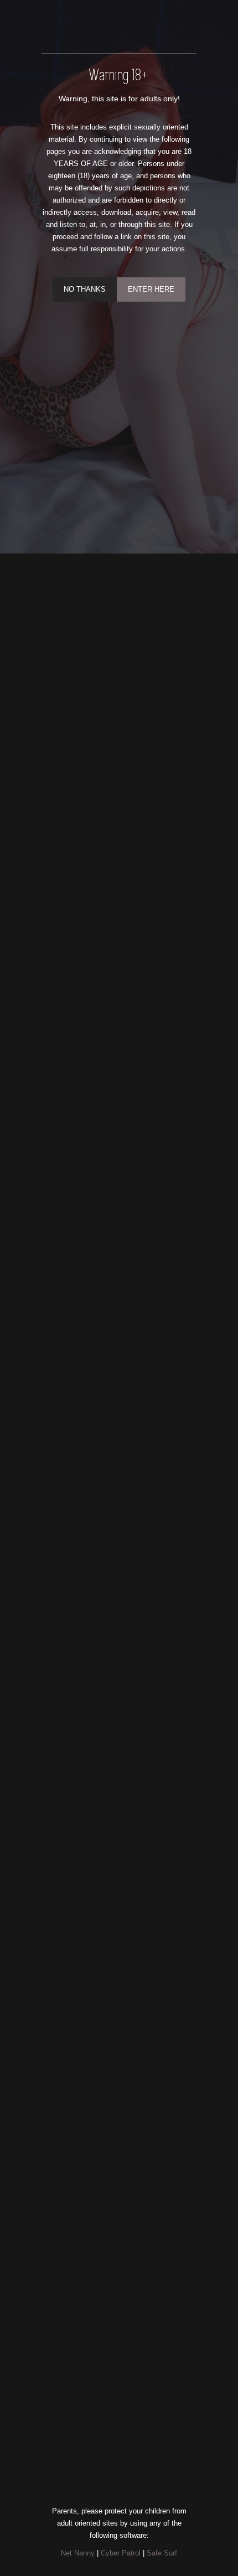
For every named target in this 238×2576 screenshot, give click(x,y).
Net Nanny (78, 2553)
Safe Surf (162, 2553)
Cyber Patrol (121, 2553)
